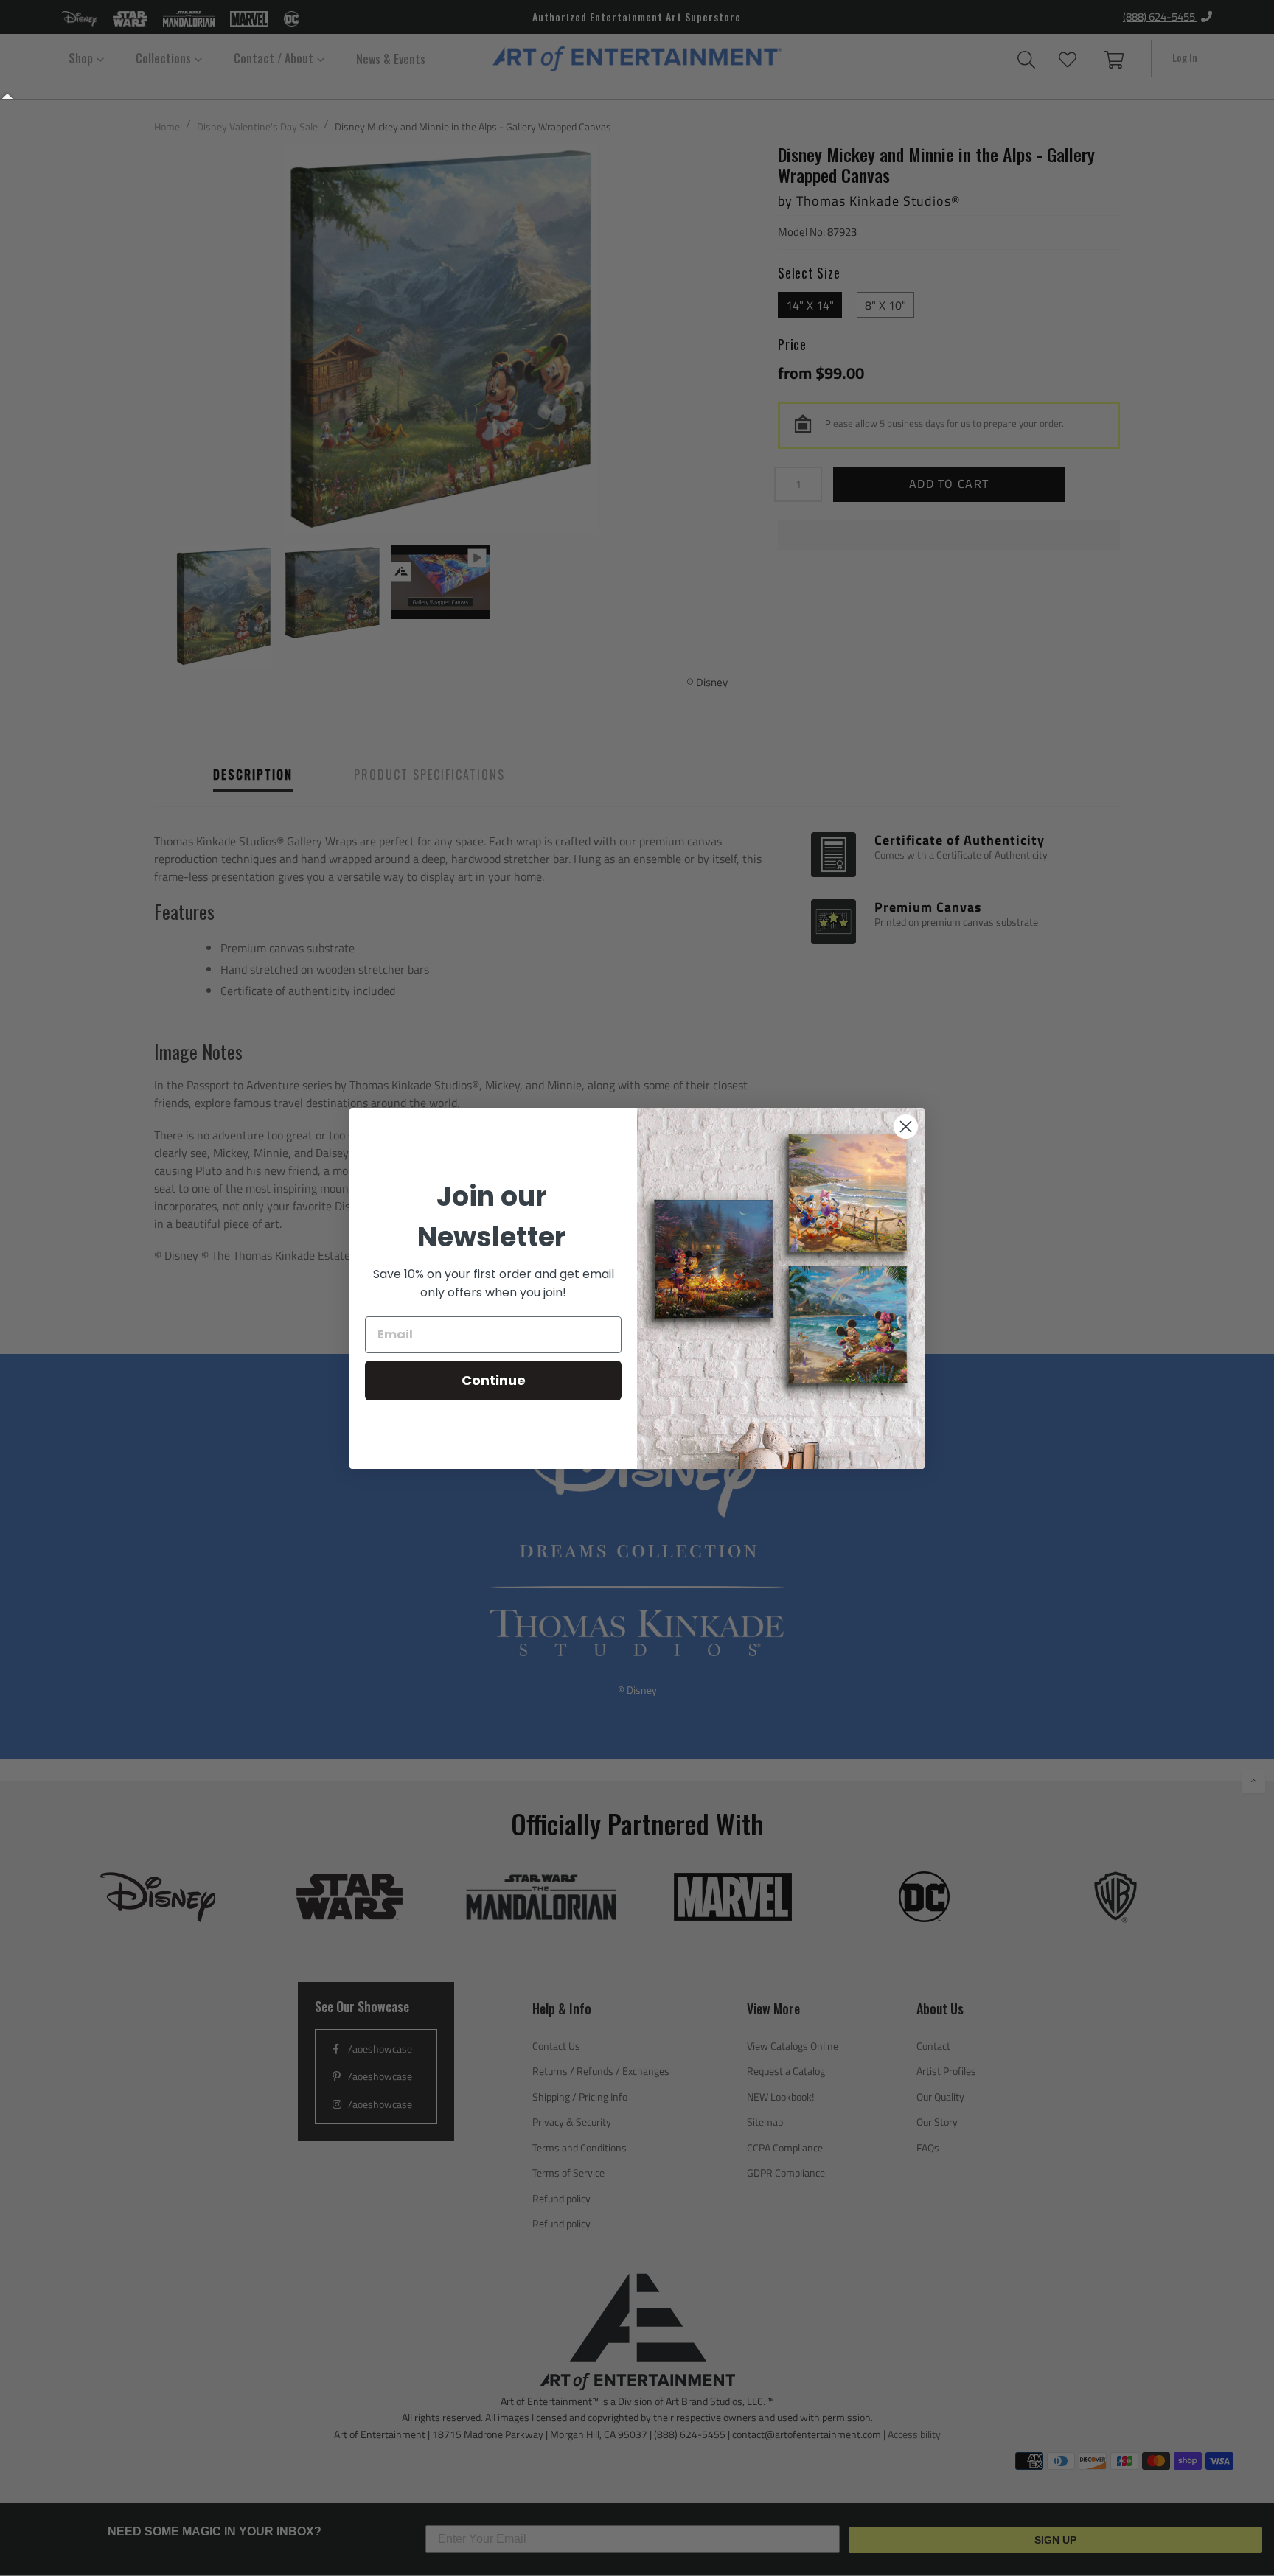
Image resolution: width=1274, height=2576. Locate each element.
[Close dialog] (906, 1127)
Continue (494, 1380)
